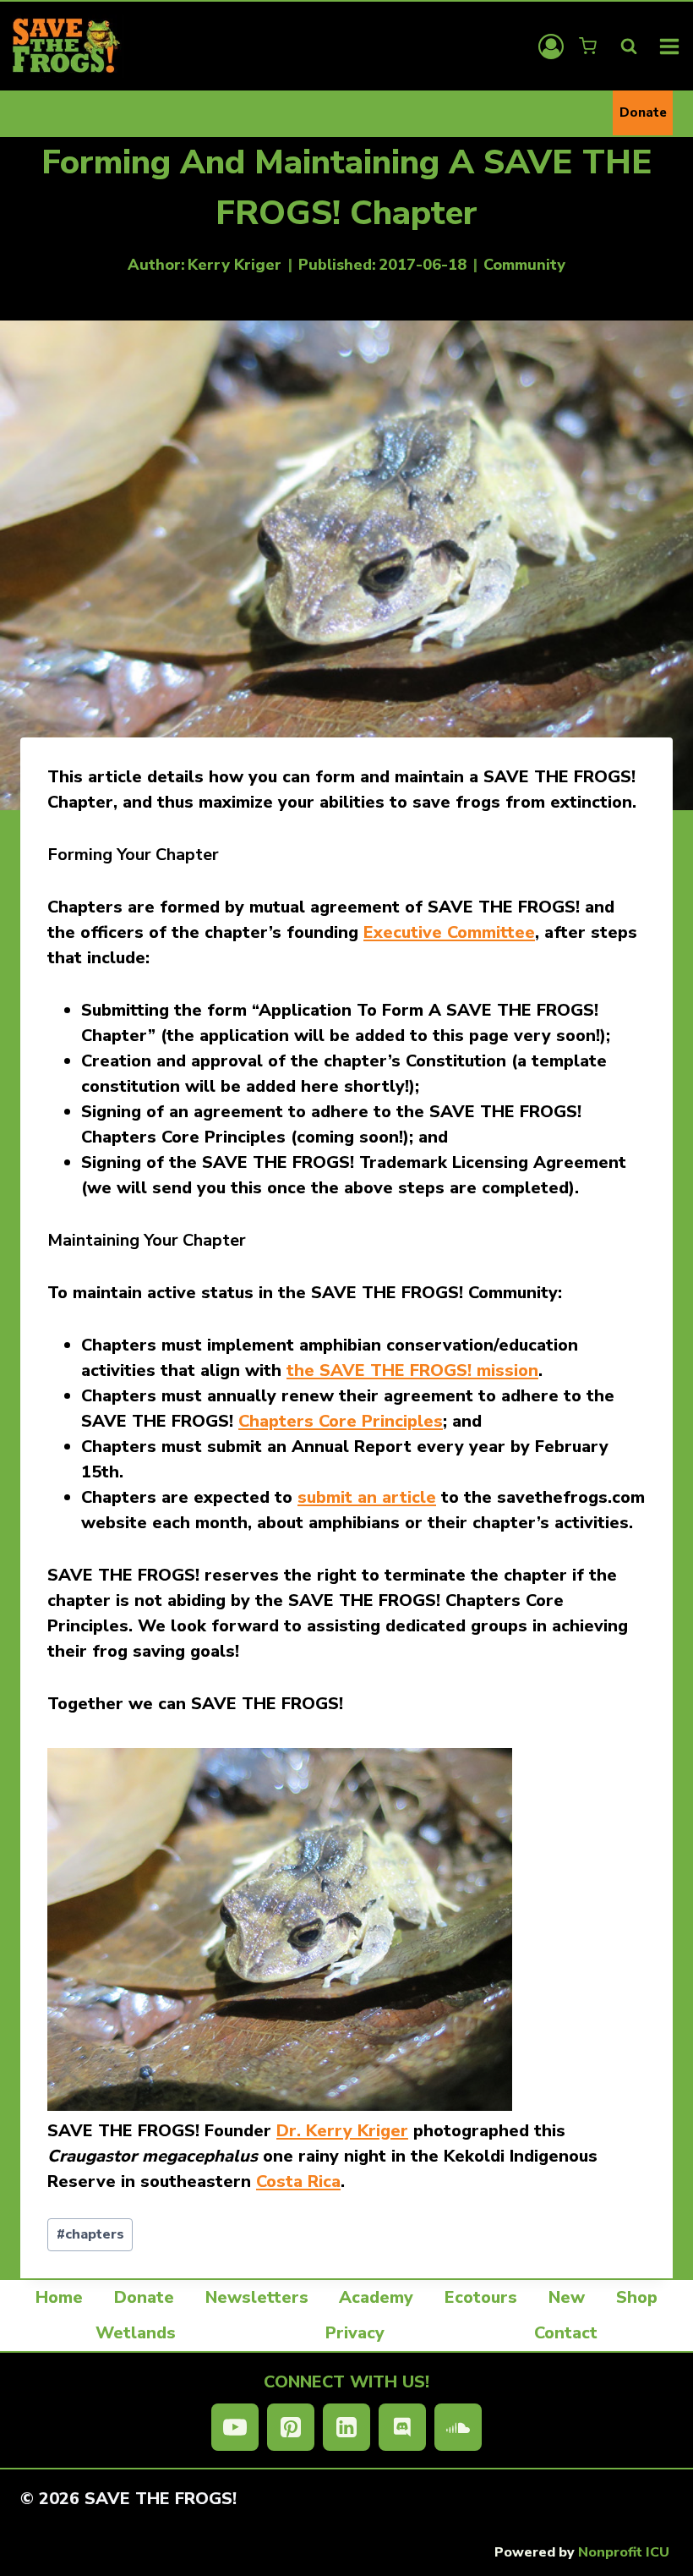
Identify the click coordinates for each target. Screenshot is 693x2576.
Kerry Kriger (235, 265)
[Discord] (402, 2427)
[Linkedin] (346, 2427)
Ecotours (481, 2297)
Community (524, 265)
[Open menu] (670, 46)
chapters (90, 2234)
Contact (566, 2333)
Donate (643, 112)
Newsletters (257, 2297)
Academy (376, 2297)
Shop (637, 2297)
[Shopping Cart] (589, 46)
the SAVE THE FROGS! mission (412, 1370)
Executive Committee (449, 932)
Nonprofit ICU (624, 2552)
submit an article (367, 1497)
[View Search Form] (629, 47)
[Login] (551, 47)
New (567, 2297)
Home (59, 2297)
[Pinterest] (291, 2427)
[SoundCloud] (458, 2427)
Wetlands (136, 2333)
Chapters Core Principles (341, 1421)
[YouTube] (235, 2427)
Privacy (355, 2333)
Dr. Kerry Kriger (342, 2131)
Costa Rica (298, 2181)
